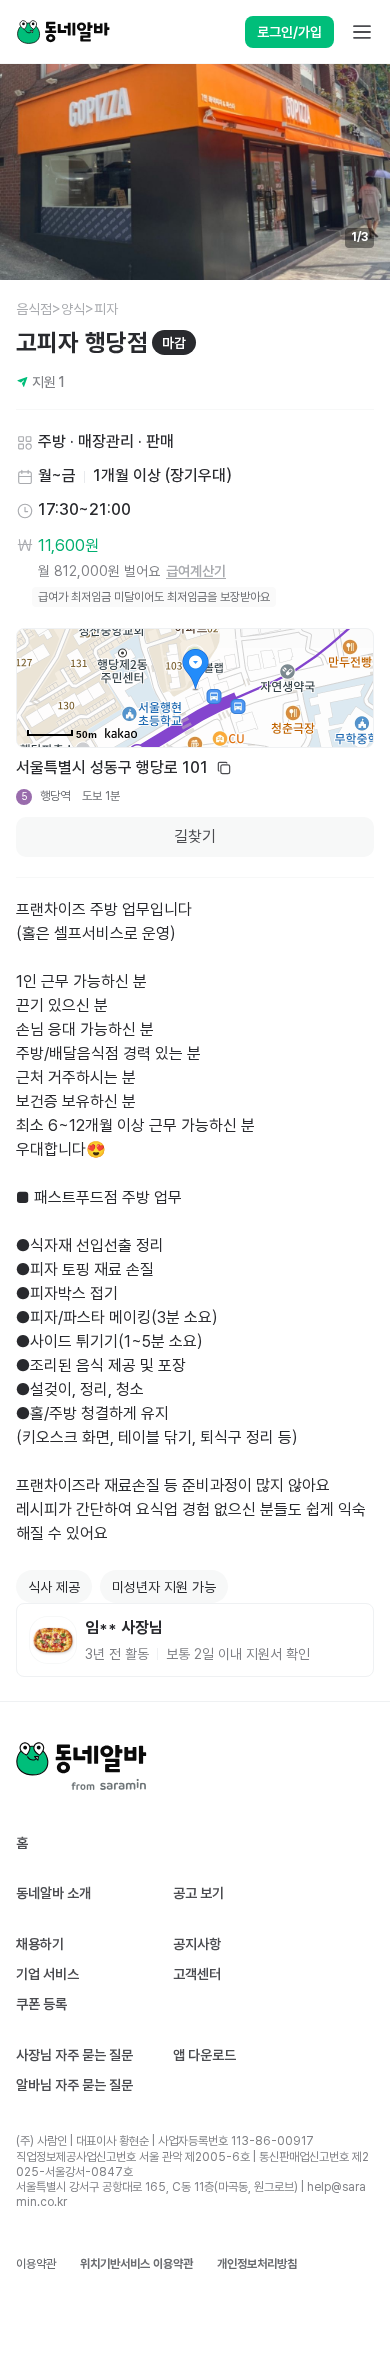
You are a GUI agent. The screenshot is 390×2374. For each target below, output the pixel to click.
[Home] (63, 32)
